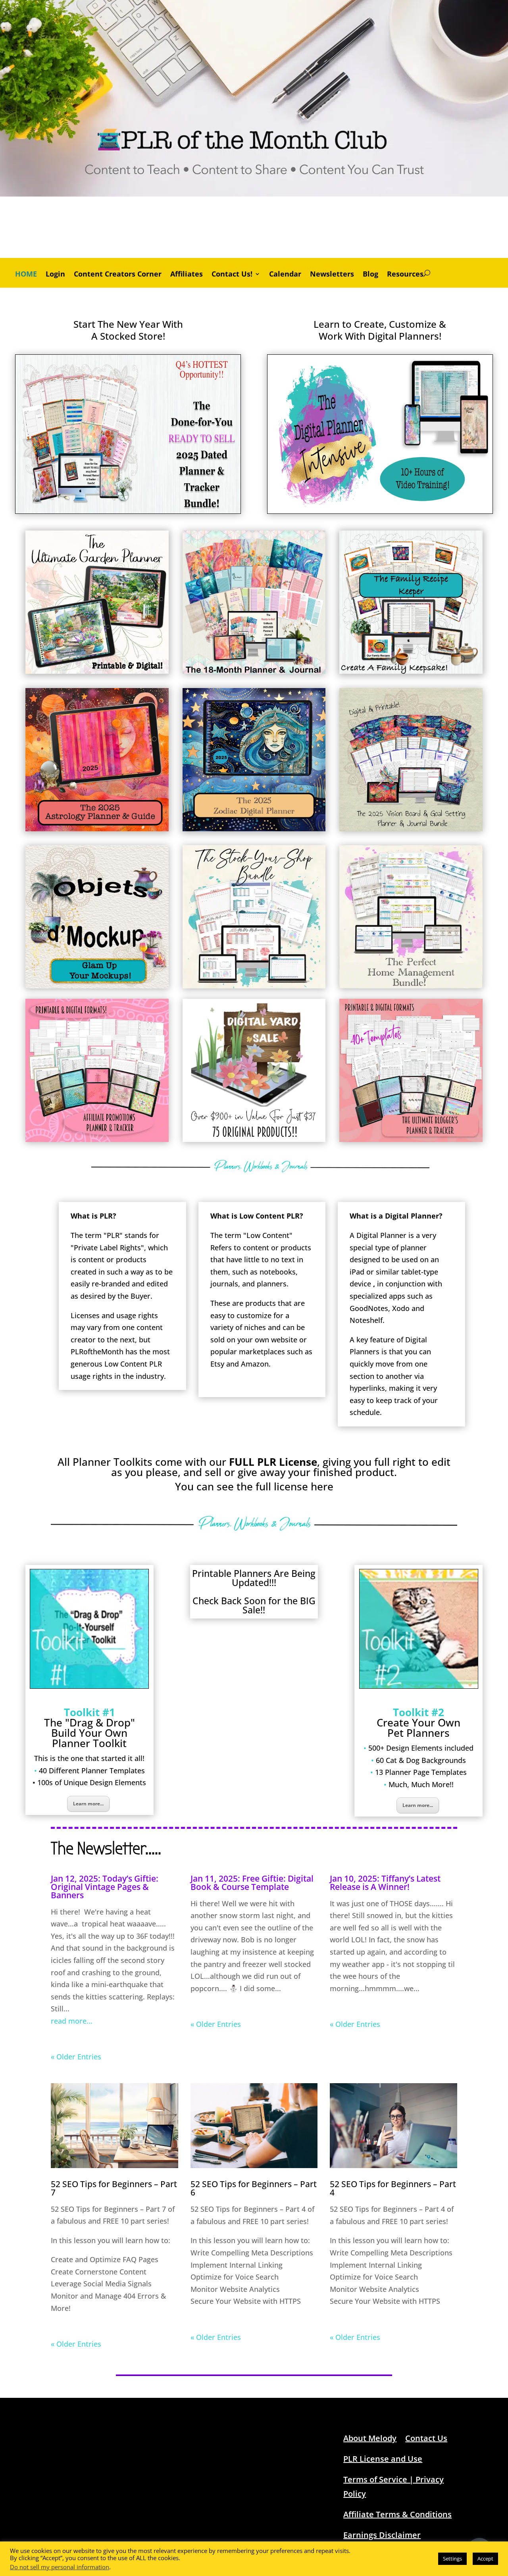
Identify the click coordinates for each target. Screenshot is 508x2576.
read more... (72, 2021)
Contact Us (426, 2438)
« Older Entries (76, 2057)
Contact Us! (232, 275)
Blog (370, 275)
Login (55, 275)
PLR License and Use (383, 2459)
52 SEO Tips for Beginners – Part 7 (114, 2188)
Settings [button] (452, 2559)
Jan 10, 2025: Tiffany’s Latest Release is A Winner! (385, 1883)
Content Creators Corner (118, 275)
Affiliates (187, 275)
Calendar (285, 275)
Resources (405, 275)
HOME (26, 275)
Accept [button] (485, 2559)
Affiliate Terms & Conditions (397, 2514)
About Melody (370, 2438)
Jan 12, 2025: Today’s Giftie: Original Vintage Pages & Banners (105, 1887)
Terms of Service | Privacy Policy (394, 2487)
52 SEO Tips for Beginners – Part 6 (254, 2188)
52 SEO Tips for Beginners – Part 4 (393, 2188)
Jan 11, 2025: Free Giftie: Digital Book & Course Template (252, 1883)
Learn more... (88, 1804)
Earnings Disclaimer (382, 2535)
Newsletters (332, 275)
